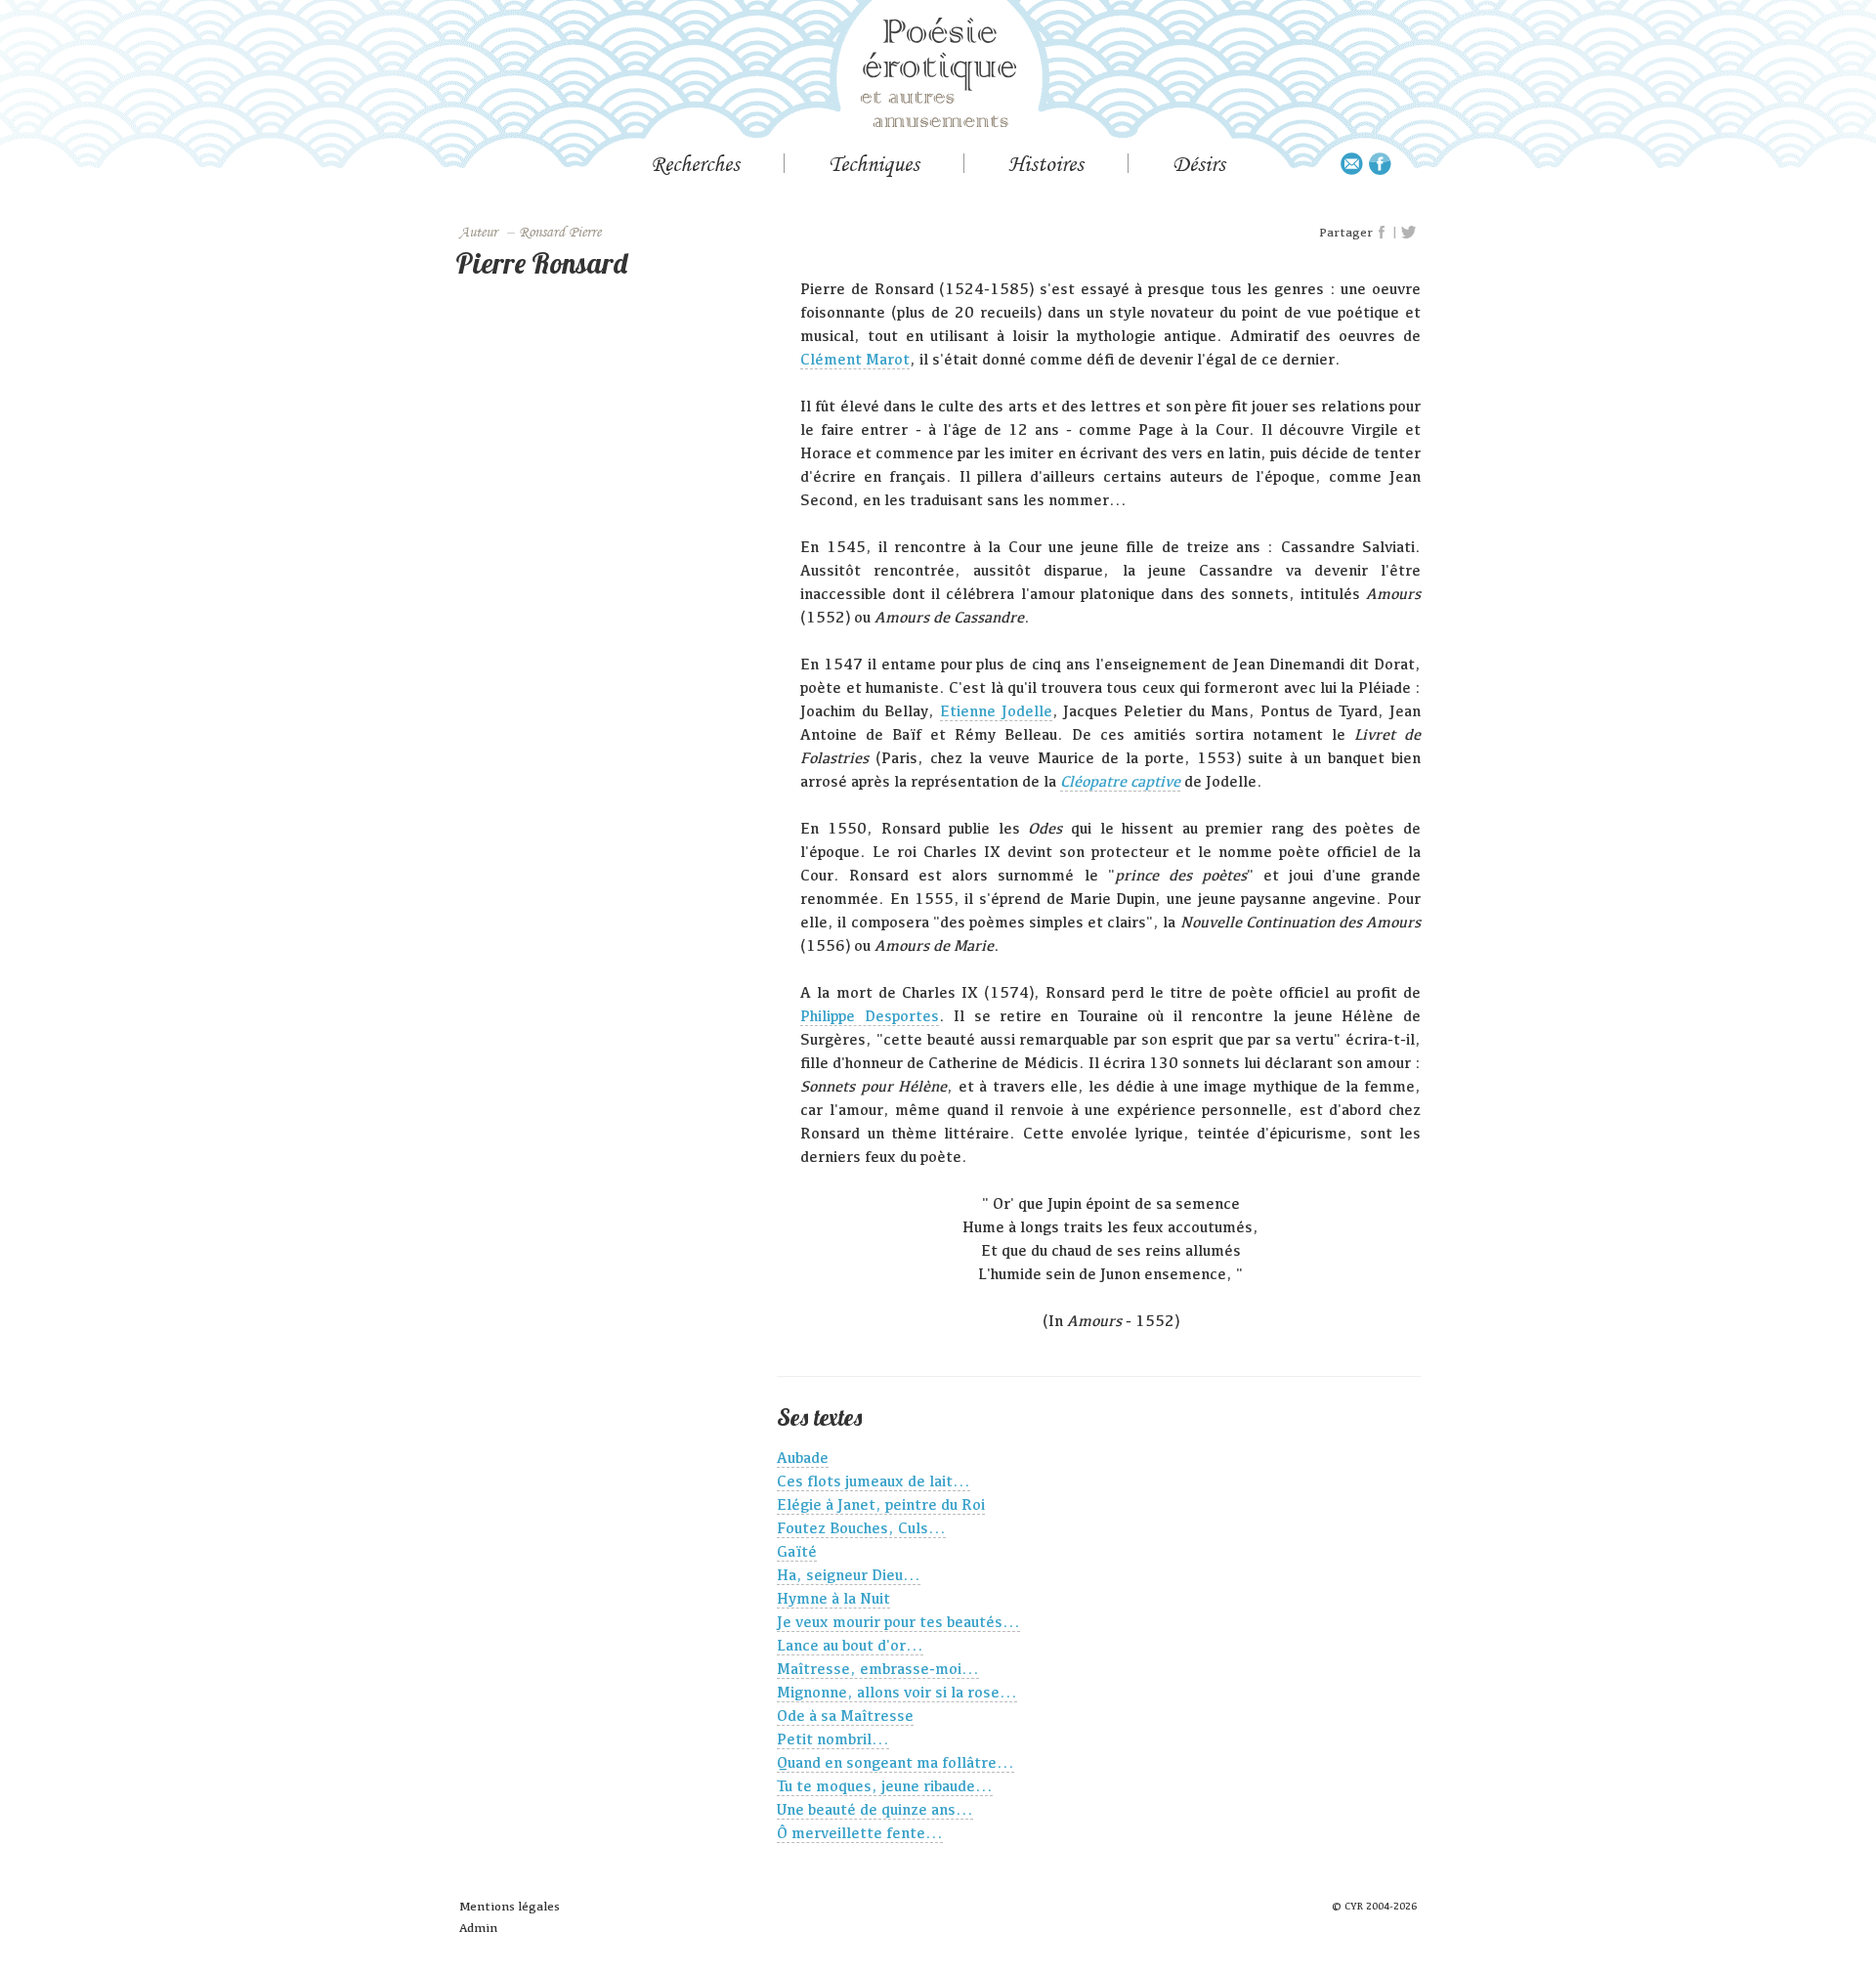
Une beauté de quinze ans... (875, 1809)
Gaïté (797, 1551)
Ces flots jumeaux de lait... (874, 1481)
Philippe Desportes (869, 1016)
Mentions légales (510, 1906)
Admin (478, 1928)
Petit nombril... (833, 1739)
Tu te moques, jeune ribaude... (885, 1786)
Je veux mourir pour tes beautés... (898, 1622)
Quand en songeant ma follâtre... (895, 1762)
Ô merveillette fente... (860, 1833)
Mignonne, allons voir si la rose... (897, 1692)
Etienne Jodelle (996, 711)
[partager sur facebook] (1383, 233)
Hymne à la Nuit (833, 1598)
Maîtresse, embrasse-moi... (878, 1669)
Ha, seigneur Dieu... (849, 1575)
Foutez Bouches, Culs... (861, 1528)
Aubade (803, 1458)
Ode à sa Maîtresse (845, 1716)
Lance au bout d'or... (850, 1645)
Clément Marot (855, 359)
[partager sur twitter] (1408, 233)
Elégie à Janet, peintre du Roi (881, 1504)
